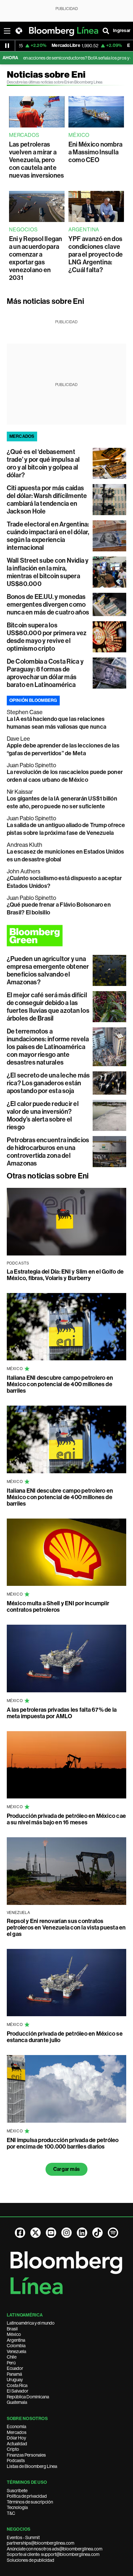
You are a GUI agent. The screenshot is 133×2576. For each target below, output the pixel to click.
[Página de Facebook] (20, 2233)
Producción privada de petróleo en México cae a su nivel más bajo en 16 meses (66, 1819)
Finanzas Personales (26, 2455)
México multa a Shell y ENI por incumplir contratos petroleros (58, 1607)
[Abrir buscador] (106, 31)
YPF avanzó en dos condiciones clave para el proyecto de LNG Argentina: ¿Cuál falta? (96, 254)
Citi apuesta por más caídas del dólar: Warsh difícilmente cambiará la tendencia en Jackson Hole (47, 500)
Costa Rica (17, 2385)
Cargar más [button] (66, 2169)
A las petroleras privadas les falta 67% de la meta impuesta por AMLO (62, 1713)
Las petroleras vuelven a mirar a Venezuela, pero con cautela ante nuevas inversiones (36, 160)
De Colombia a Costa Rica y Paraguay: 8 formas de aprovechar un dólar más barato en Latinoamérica (45, 673)
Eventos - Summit (23, 2537)
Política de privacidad (27, 2496)
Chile (12, 2357)
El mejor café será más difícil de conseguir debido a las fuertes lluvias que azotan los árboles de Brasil (48, 1007)
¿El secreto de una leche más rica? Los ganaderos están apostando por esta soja (48, 1083)
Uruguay (15, 2380)
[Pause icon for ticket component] (7, 46)
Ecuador (15, 2368)
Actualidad (17, 2444)
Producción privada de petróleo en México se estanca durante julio (65, 2037)
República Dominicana (28, 2397)
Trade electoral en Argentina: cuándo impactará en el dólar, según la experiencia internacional (48, 536)
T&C (11, 2513)
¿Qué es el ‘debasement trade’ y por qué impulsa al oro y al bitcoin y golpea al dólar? (43, 463)
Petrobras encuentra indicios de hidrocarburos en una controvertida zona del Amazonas (48, 1152)
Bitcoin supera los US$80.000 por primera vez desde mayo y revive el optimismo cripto (47, 637)
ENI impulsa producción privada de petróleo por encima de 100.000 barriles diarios (63, 2143)
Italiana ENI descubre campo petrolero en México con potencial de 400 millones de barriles (60, 1384)
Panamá (14, 2374)
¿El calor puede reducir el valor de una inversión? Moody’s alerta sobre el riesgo (43, 1115)
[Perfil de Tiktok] (97, 2233)
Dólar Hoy (16, 2438)
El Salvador (18, 2391)
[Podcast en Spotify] (113, 2233)
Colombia (16, 2346)
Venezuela (16, 2351)
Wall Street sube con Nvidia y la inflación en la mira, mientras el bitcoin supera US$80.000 (48, 572)
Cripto (13, 2449)
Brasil (12, 2329)
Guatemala (17, 2402)
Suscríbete (17, 2491)
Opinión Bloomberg (33, 700)
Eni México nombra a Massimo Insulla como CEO (95, 152)
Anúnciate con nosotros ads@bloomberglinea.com (55, 2549)
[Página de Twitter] (36, 2233)
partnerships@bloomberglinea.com (41, 2543)
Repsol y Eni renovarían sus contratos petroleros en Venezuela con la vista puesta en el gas (66, 1928)
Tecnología (17, 2507)
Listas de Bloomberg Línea (32, 2466)
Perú (11, 2363)
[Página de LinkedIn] (82, 2233)
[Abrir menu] (7, 31)
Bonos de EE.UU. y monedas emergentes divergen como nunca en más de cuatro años (48, 604)
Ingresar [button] (122, 31)
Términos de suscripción (30, 2502)
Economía (16, 2427)
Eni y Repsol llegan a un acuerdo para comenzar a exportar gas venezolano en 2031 (36, 258)
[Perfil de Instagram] (66, 2233)
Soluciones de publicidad (31, 2560)
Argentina (16, 2340)
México (14, 2334)
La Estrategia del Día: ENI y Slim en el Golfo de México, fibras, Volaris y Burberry (65, 1275)
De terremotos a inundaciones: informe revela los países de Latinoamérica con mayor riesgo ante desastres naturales (48, 1047)
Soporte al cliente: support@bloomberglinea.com (53, 2554)
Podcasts (16, 2460)
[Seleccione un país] (19, 31)
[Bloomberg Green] (67, 936)
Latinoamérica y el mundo (31, 2323)
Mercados (17, 2432)
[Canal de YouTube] (51, 2233)
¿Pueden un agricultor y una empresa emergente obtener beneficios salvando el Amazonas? (48, 970)
